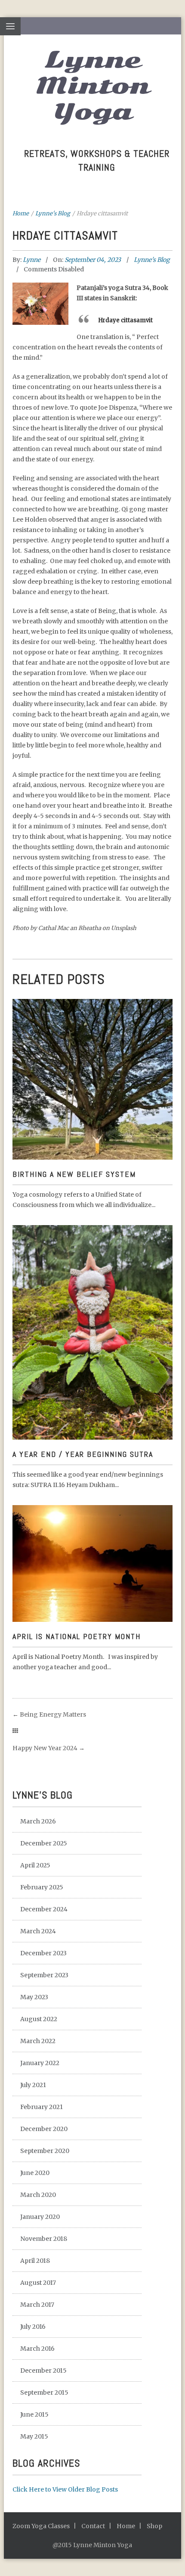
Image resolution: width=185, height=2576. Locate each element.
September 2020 (45, 2151)
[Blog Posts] (15, 1731)
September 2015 (44, 2392)
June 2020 (35, 2173)
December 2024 (44, 1909)
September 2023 (44, 1975)
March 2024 (38, 1931)
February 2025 (42, 1887)
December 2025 (44, 1843)
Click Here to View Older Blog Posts (65, 2489)
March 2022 (38, 2041)
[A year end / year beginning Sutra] (92, 1299)
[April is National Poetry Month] (92, 1550)
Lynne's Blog (53, 213)
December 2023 (43, 1953)
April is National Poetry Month (77, 1636)
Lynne (32, 260)
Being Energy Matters (53, 1714)
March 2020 (38, 2195)
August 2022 (39, 2019)
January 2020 (40, 2217)
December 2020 (44, 2129)
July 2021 (33, 2085)
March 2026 (38, 1821)
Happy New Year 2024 (45, 1748)
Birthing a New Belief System (74, 1174)
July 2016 (33, 2327)
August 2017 (38, 2283)
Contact (93, 2526)
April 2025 (35, 1865)
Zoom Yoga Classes (41, 2526)
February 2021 (42, 2107)
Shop (154, 2526)
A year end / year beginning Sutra (83, 1454)
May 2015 (34, 2436)
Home (21, 213)
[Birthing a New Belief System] (92, 1057)
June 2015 (34, 2414)
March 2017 (37, 2305)
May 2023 (34, 1997)
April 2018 (35, 2261)
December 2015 (43, 2371)
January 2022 (40, 2063)
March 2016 (37, 2349)
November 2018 (44, 2239)
